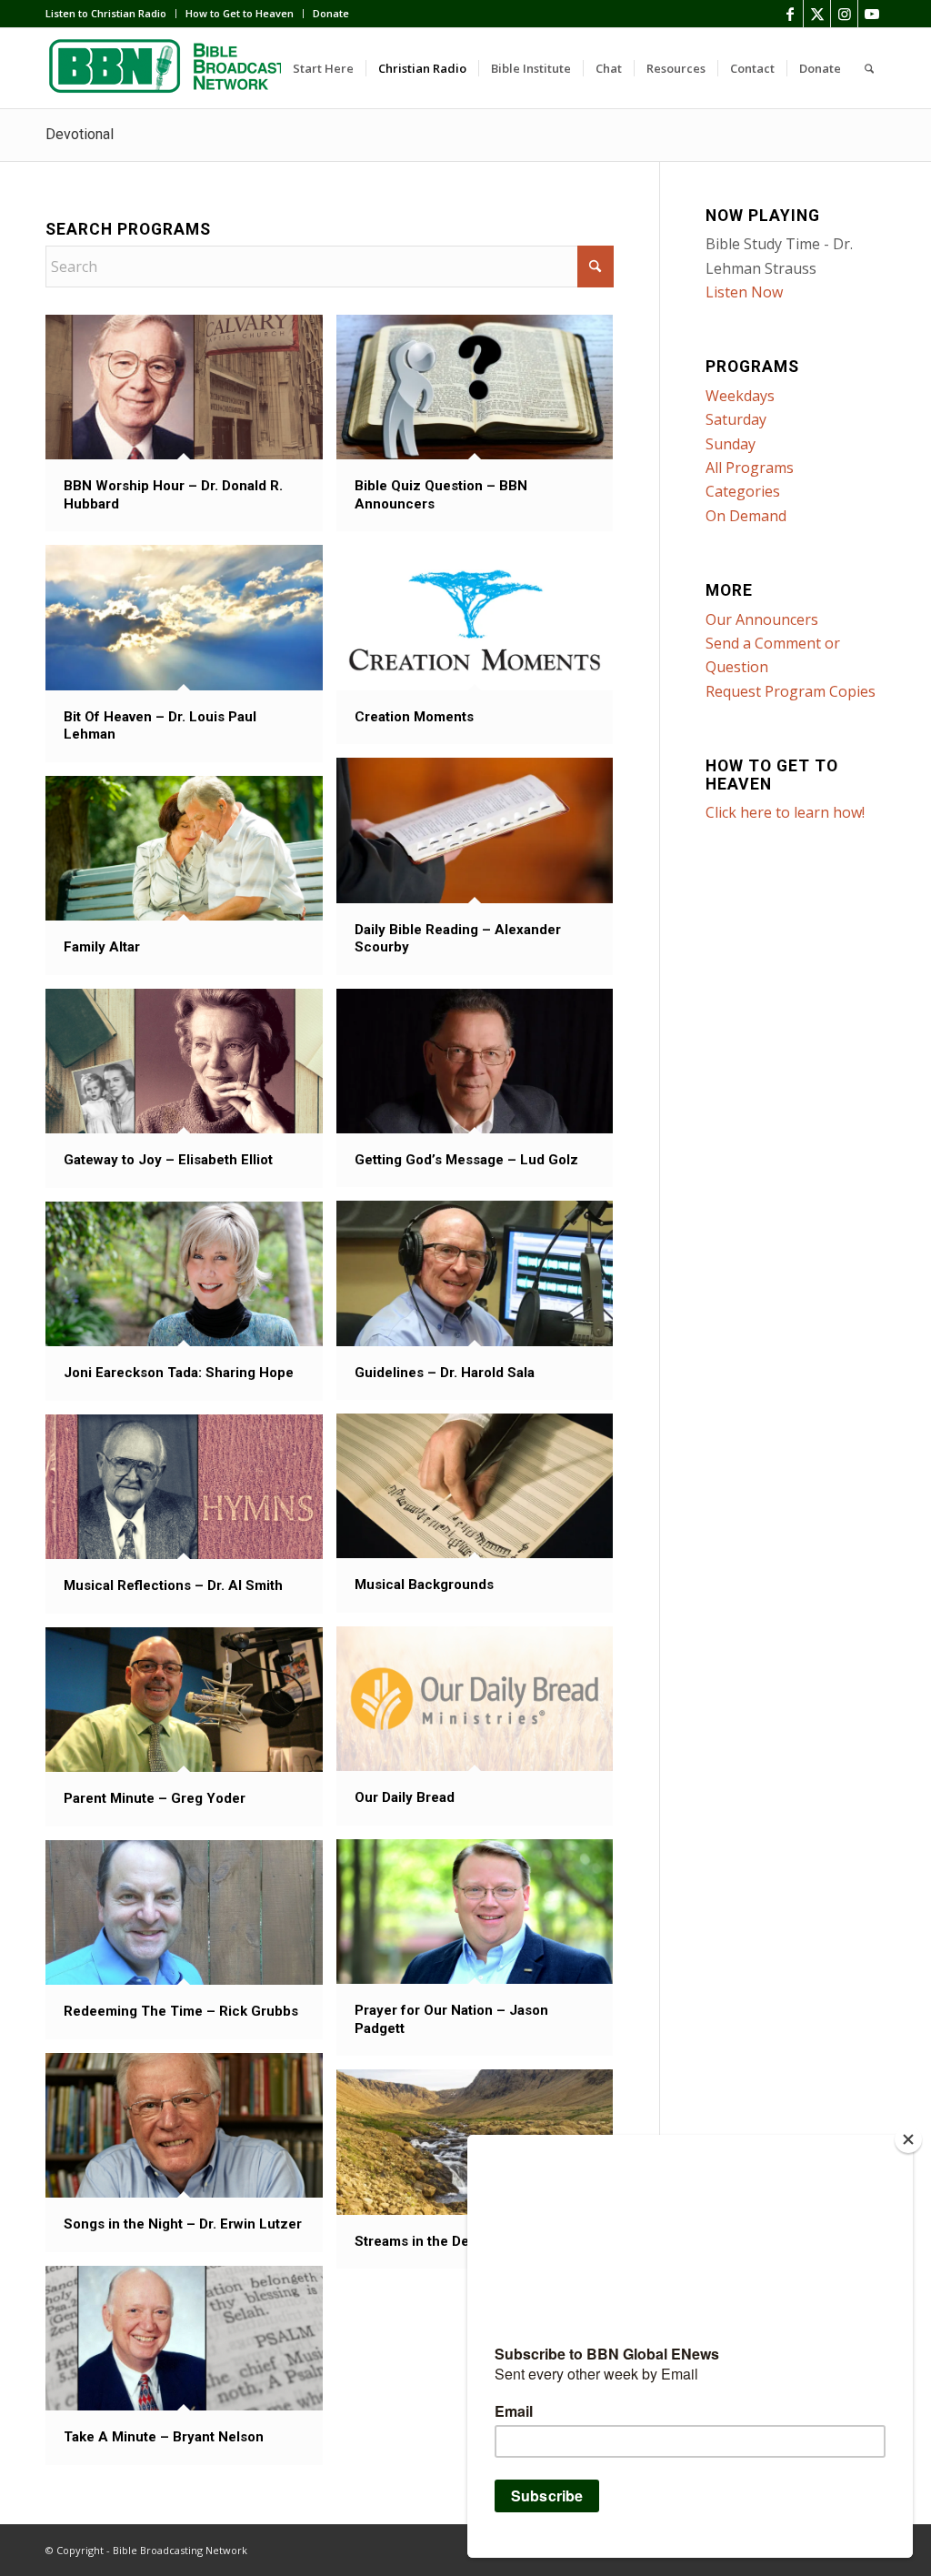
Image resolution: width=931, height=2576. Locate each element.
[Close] (908, 2139)
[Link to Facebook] (790, 14)
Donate (331, 13)
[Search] (869, 68)
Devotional (80, 134)
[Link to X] (817, 14)
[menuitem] (111, 14)
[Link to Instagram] (844, 14)
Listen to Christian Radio (106, 13)
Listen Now (744, 292)
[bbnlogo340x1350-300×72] (182, 68)
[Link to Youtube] (872, 14)
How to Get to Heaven (240, 13)
